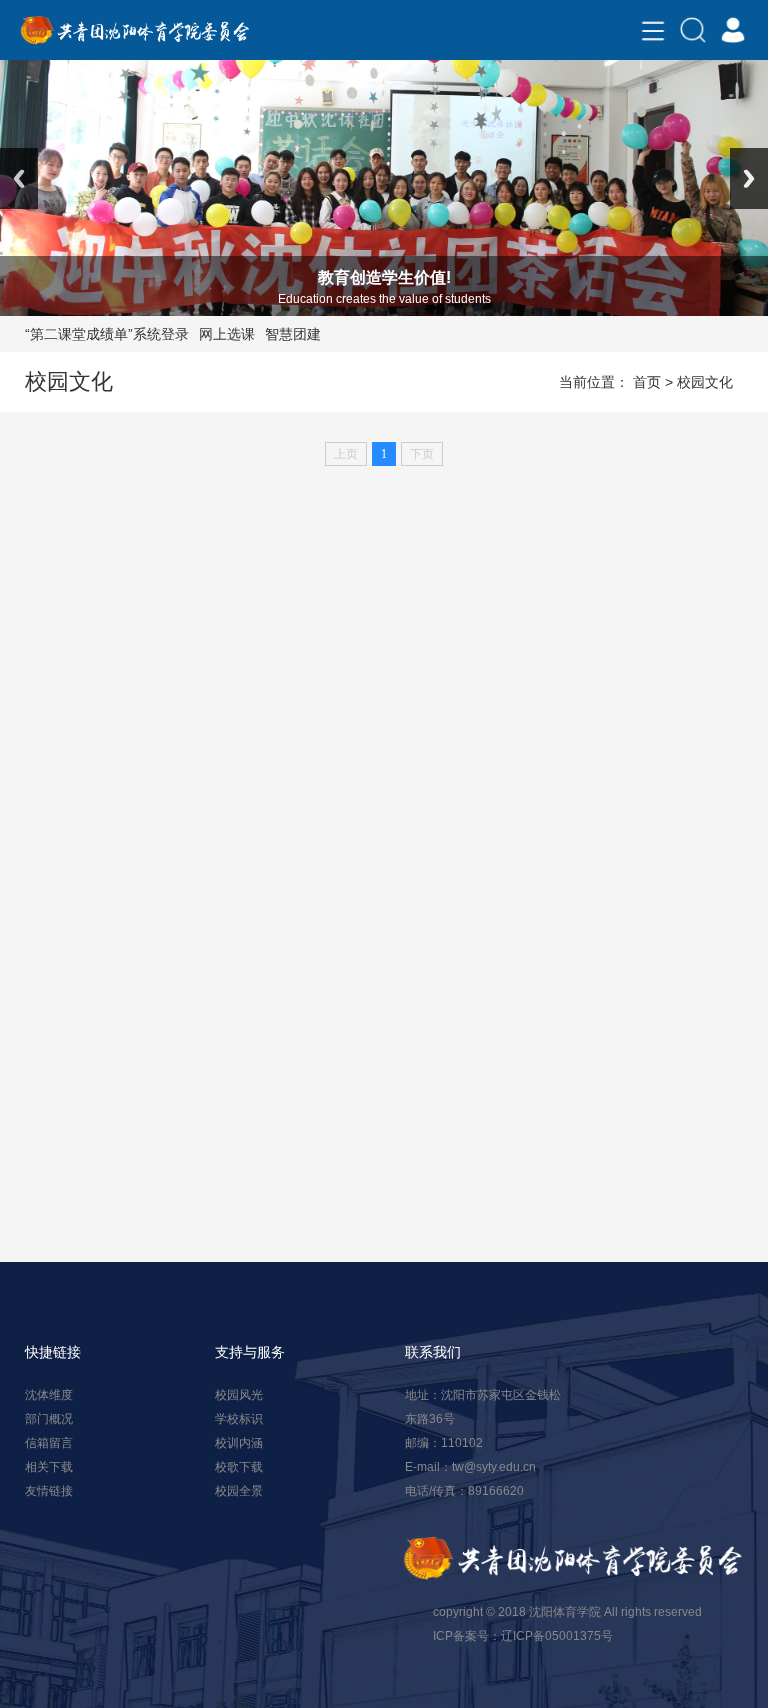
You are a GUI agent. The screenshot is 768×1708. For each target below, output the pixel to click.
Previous (19, 178)
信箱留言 (49, 1443)
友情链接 (49, 1491)
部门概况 (49, 1419)
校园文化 (705, 382)
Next (749, 178)
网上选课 (227, 334)
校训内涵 (239, 1443)
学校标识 (239, 1419)
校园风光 (239, 1395)
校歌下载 (239, 1467)
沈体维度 (49, 1395)
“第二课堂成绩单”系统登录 (107, 334)
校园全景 (239, 1491)
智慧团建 (293, 334)
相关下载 (49, 1467)
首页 (647, 382)
